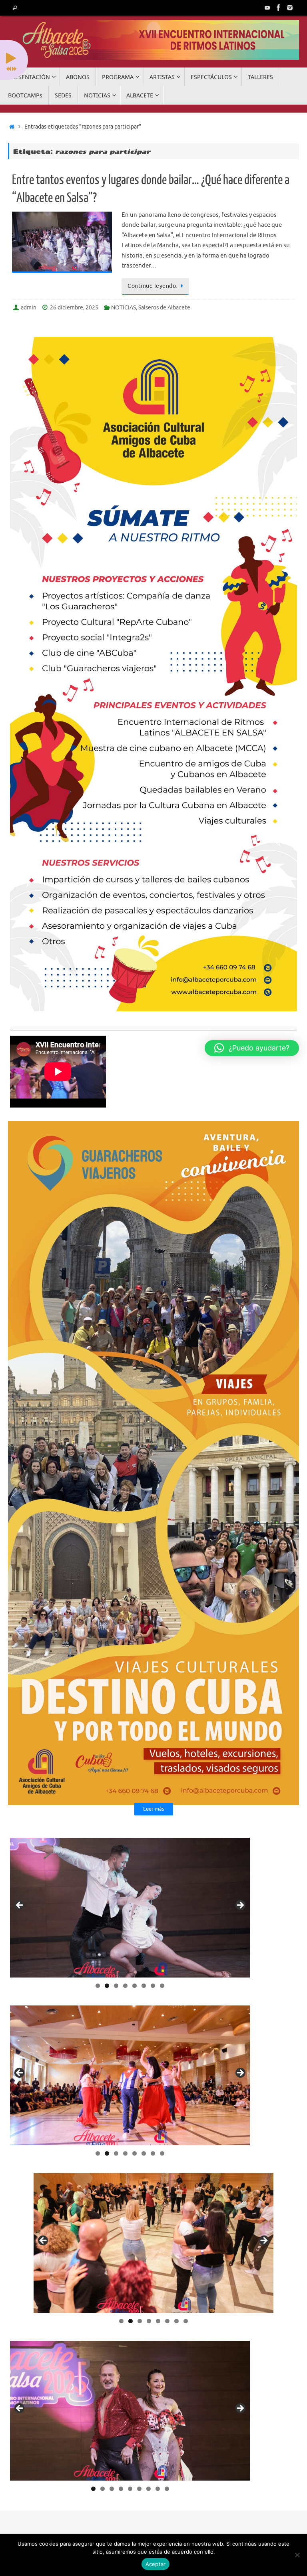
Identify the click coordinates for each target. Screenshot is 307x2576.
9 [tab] (167, 2489)
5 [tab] (135, 1986)
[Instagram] (290, 8)
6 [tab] (144, 1986)
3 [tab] (116, 1986)
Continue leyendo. (153, 286)
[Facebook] (279, 8)
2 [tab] (107, 1986)
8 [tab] (162, 1986)
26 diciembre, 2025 (74, 308)
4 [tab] (125, 1986)
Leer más (154, 1809)
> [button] (240, 1906)
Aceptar (156, 2564)
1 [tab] (98, 1986)
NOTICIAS (124, 308)
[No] (297, 2555)
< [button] (20, 1906)
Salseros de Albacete (164, 308)
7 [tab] (153, 1986)
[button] (252, 1048)
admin (29, 308)
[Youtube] (267, 8)
